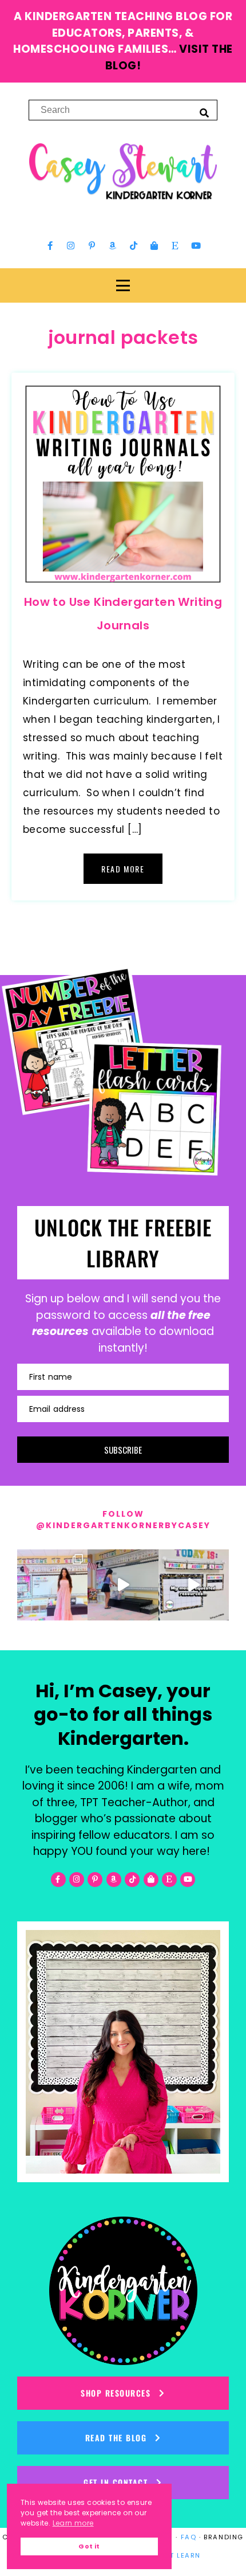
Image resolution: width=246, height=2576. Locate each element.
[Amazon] (113, 245)
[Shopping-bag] (154, 245)
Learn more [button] (73, 2523)
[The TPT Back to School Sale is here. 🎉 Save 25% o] (194, 1585)
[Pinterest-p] (92, 245)
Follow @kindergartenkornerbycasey (123, 1520)
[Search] (204, 112)
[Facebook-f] (50, 245)
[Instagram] (71, 245)
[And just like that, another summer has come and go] (123, 1585)
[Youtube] (196, 245)
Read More (123, 869)
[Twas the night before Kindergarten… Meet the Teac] (52, 1585)
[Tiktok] (133, 245)
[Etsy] (175, 245)
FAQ (189, 2537)
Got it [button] (89, 2546)
